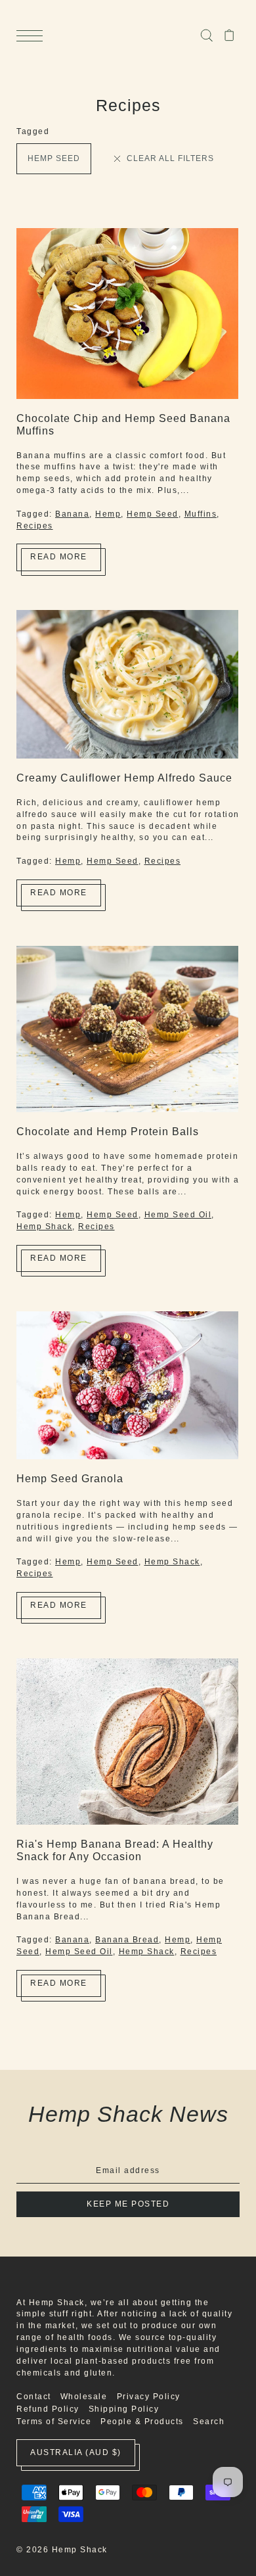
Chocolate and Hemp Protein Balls (108, 1131)
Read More (59, 557)
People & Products (142, 2422)
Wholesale (84, 2397)
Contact (34, 2397)
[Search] (206, 35)
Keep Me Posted (128, 2204)
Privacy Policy (149, 2397)
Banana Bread (127, 1940)
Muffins (201, 514)
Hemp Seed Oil (178, 1215)
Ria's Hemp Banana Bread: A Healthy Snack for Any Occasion (115, 1850)
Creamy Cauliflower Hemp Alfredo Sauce (124, 778)
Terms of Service (54, 2422)
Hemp (108, 514)
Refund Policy (48, 2409)
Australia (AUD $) (76, 2452)
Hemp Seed (54, 158)
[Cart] (229, 35)
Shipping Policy (124, 2409)
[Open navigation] (33, 36)
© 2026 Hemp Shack (62, 2550)
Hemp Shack (44, 1227)
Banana (72, 514)
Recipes (35, 526)
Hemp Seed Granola (70, 1478)
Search (209, 2422)
